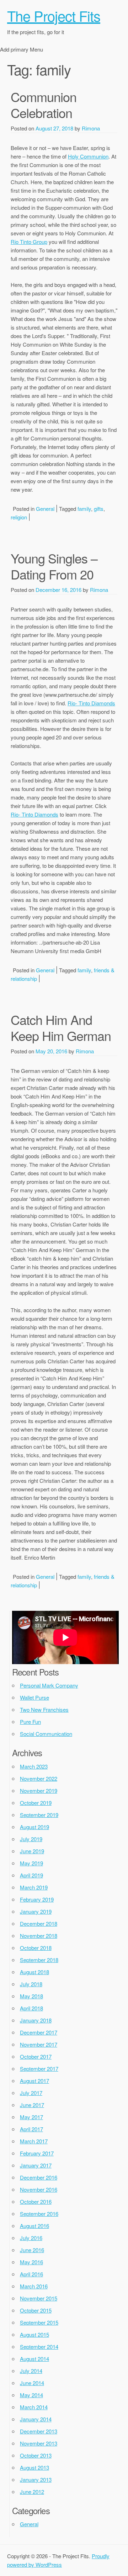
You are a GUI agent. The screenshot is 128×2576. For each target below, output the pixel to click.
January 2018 (36, 2020)
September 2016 (39, 2214)
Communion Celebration (44, 105)
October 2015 (36, 2310)
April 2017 (31, 2129)
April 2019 (31, 1875)
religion (19, 517)
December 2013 (39, 2431)
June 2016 (32, 2250)
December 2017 (39, 2032)
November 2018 (39, 1936)
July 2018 (31, 1984)
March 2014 (34, 2407)
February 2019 (37, 1899)
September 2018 (39, 1960)
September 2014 (39, 2347)
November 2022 (39, 1778)
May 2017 (31, 2117)
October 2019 (36, 1803)
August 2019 (34, 1827)
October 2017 (36, 2056)
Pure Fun (30, 1722)
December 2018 (39, 1923)
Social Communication (46, 1734)
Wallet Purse (34, 1697)
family (84, 509)
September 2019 (39, 1815)
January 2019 (36, 1911)
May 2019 (31, 1863)
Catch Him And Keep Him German (61, 1027)
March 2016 (34, 2286)
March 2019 (34, 1887)
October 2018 (36, 1948)
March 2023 (34, 1766)
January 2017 (36, 2165)
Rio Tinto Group (29, 242)
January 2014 (36, 2419)
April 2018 (31, 2008)
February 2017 (37, 2153)
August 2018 (34, 1972)
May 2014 (31, 2395)
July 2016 (31, 2238)
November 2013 (39, 2443)
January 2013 (36, 2479)
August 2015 (34, 2334)
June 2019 (32, 1851)
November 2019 (39, 1791)
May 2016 (31, 2262)
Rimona (91, 128)
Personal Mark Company (49, 1685)
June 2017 (32, 2105)
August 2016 (34, 2226)
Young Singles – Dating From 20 (54, 566)
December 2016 (39, 2177)
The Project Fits (54, 15)
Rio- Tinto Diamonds (91, 703)
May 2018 (31, 1996)
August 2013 (34, 2467)
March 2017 (34, 2141)
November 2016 (39, 2189)
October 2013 (36, 2455)
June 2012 (32, 2492)
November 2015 (39, 2298)
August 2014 (34, 2359)
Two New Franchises (44, 1709)
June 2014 (32, 2383)
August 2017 (34, 2081)
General (45, 509)
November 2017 (39, 2044)
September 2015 (39, 2322)
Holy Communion (88, 156)
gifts (99, 509)
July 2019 (31, 1839)
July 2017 (31, 2093)
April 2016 (31, 2274)
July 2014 (31, 2371)
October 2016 (36, 2201)
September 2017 (39, 2069)
